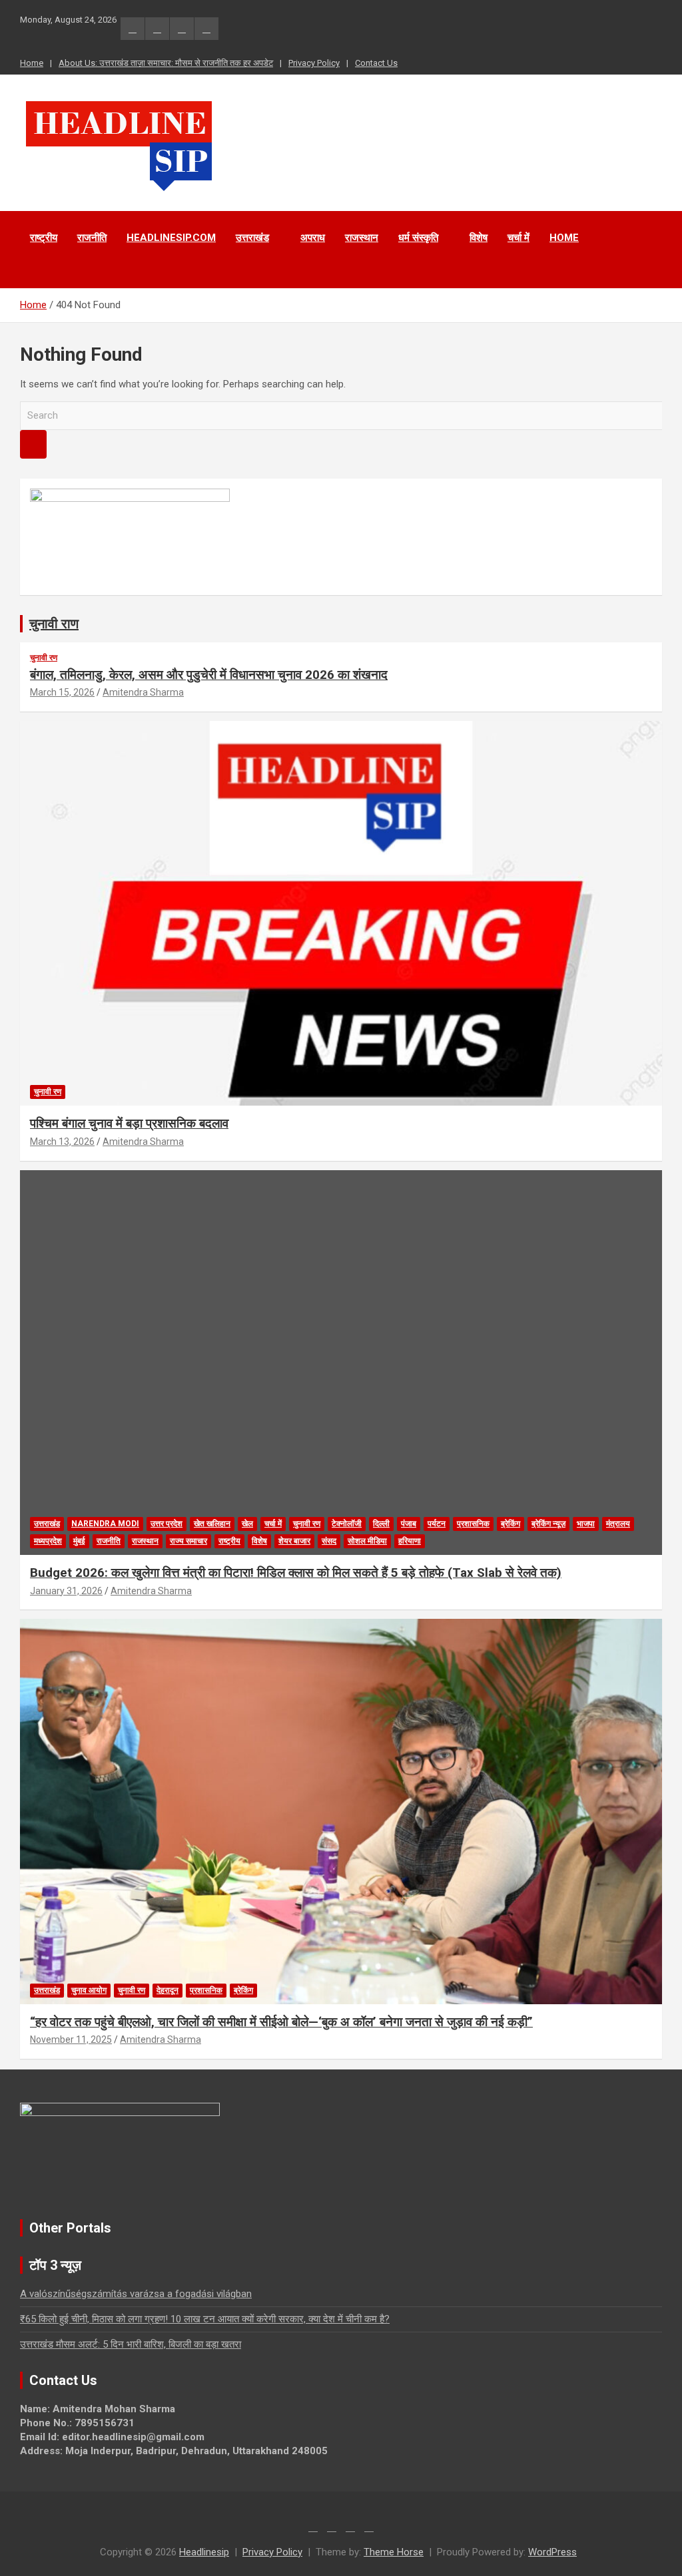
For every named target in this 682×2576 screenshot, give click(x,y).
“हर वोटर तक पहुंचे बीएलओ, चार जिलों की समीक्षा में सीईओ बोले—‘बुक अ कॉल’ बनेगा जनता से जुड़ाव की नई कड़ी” (281, 2022)
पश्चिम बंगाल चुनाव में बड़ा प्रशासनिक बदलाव (129, 1123)
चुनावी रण (44, 658)
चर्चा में (518, 238)
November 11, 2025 (71, 2039)
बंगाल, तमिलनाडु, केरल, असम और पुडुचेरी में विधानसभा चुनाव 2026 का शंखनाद (209, 675)
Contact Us (376, 63)
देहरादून (168, 1990)
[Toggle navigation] (37, 272)
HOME (564, 238)
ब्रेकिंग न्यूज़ (548, 1524)
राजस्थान (362, 238)
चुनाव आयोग (89, 1990)
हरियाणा (410, 1541)
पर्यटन (437, 1524)
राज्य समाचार (188, 1541)
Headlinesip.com (171, 238)
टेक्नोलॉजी (347, 1524)
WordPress (552, 2552)
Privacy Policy (314, 63)
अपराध (313, 238)
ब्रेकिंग (511, 1524)
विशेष (479, 238)
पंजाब (409, 1524)
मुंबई (79, 1541)
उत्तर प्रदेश (167, 1524)
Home (32, 63)
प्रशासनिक (473, 1524)
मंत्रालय (618, 1524)
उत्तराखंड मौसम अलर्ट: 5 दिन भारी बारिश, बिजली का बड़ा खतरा (131, 2344)
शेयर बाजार (294, 1541)
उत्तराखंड (252, 238)
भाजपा (586, 1524)
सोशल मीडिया (367, 1541)
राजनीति (92, 238)
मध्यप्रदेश (48, 1541)
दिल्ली (381, 1524)
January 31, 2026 (66, 1591)
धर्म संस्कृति (418, 238)
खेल (247, 1524)
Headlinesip (204, 2552)
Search (33, 444)
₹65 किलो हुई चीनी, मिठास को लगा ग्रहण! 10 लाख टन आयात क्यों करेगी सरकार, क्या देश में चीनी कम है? (205, 2319)
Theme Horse (394, 2552)
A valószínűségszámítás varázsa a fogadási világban (136, 2294)
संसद (329, 1541)
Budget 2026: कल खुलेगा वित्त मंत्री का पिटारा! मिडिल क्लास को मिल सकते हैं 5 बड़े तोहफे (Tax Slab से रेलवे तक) (296, 1573)
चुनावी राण (54, 624)
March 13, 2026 (62, 1142)
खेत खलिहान (212, 1524)
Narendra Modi (105, 1524)
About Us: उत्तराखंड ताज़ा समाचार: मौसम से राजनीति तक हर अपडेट (166, 63)
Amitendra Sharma (143, 692)
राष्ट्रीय (44, 238)
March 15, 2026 (62, 692)
